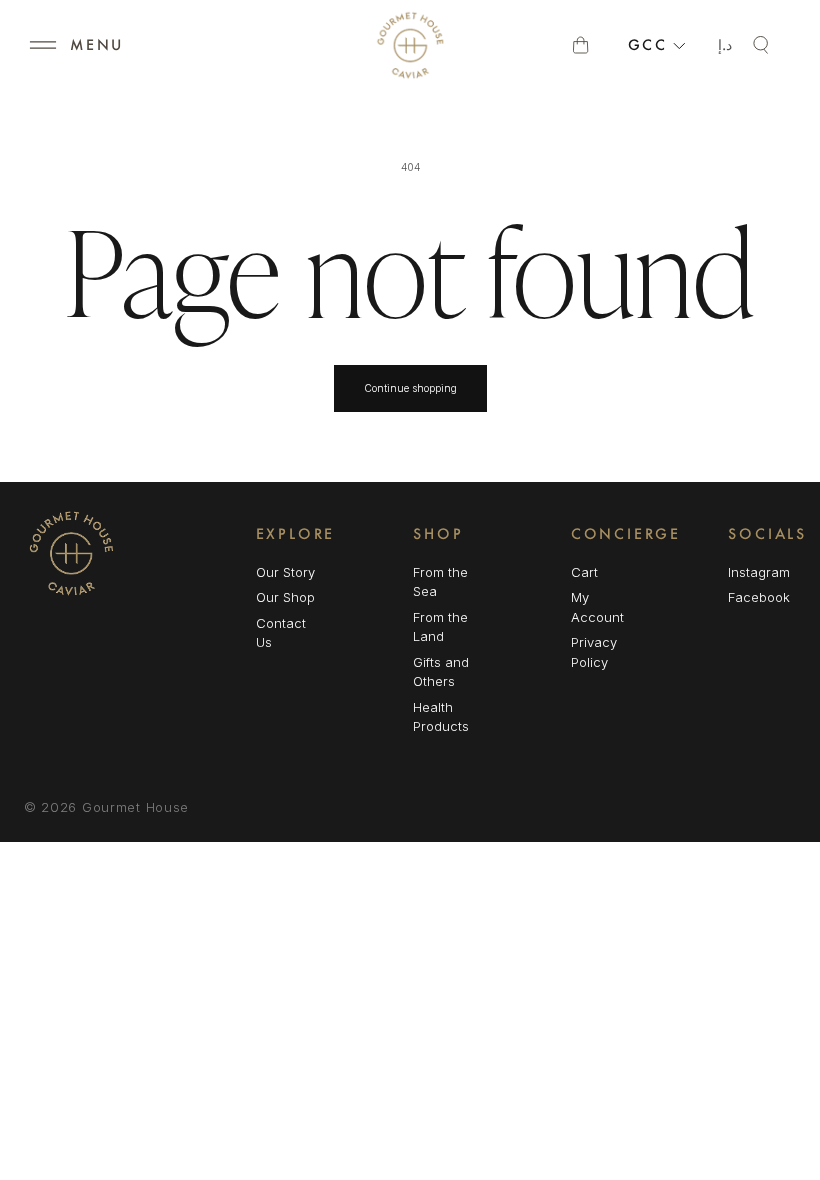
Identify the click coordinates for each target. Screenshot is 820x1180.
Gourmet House (135, 807)
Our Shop (285, 597)
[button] (43, 45)
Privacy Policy (594, 652)
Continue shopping (410, 388)
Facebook (759, 598)
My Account (597, 607)
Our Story (285, 572)
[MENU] (43, 45)
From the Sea (440, 582)
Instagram (759, 573)
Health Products (441, 717)
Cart (584, 572)
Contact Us (281, 633)
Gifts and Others (441, 672)
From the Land (440, 627)
